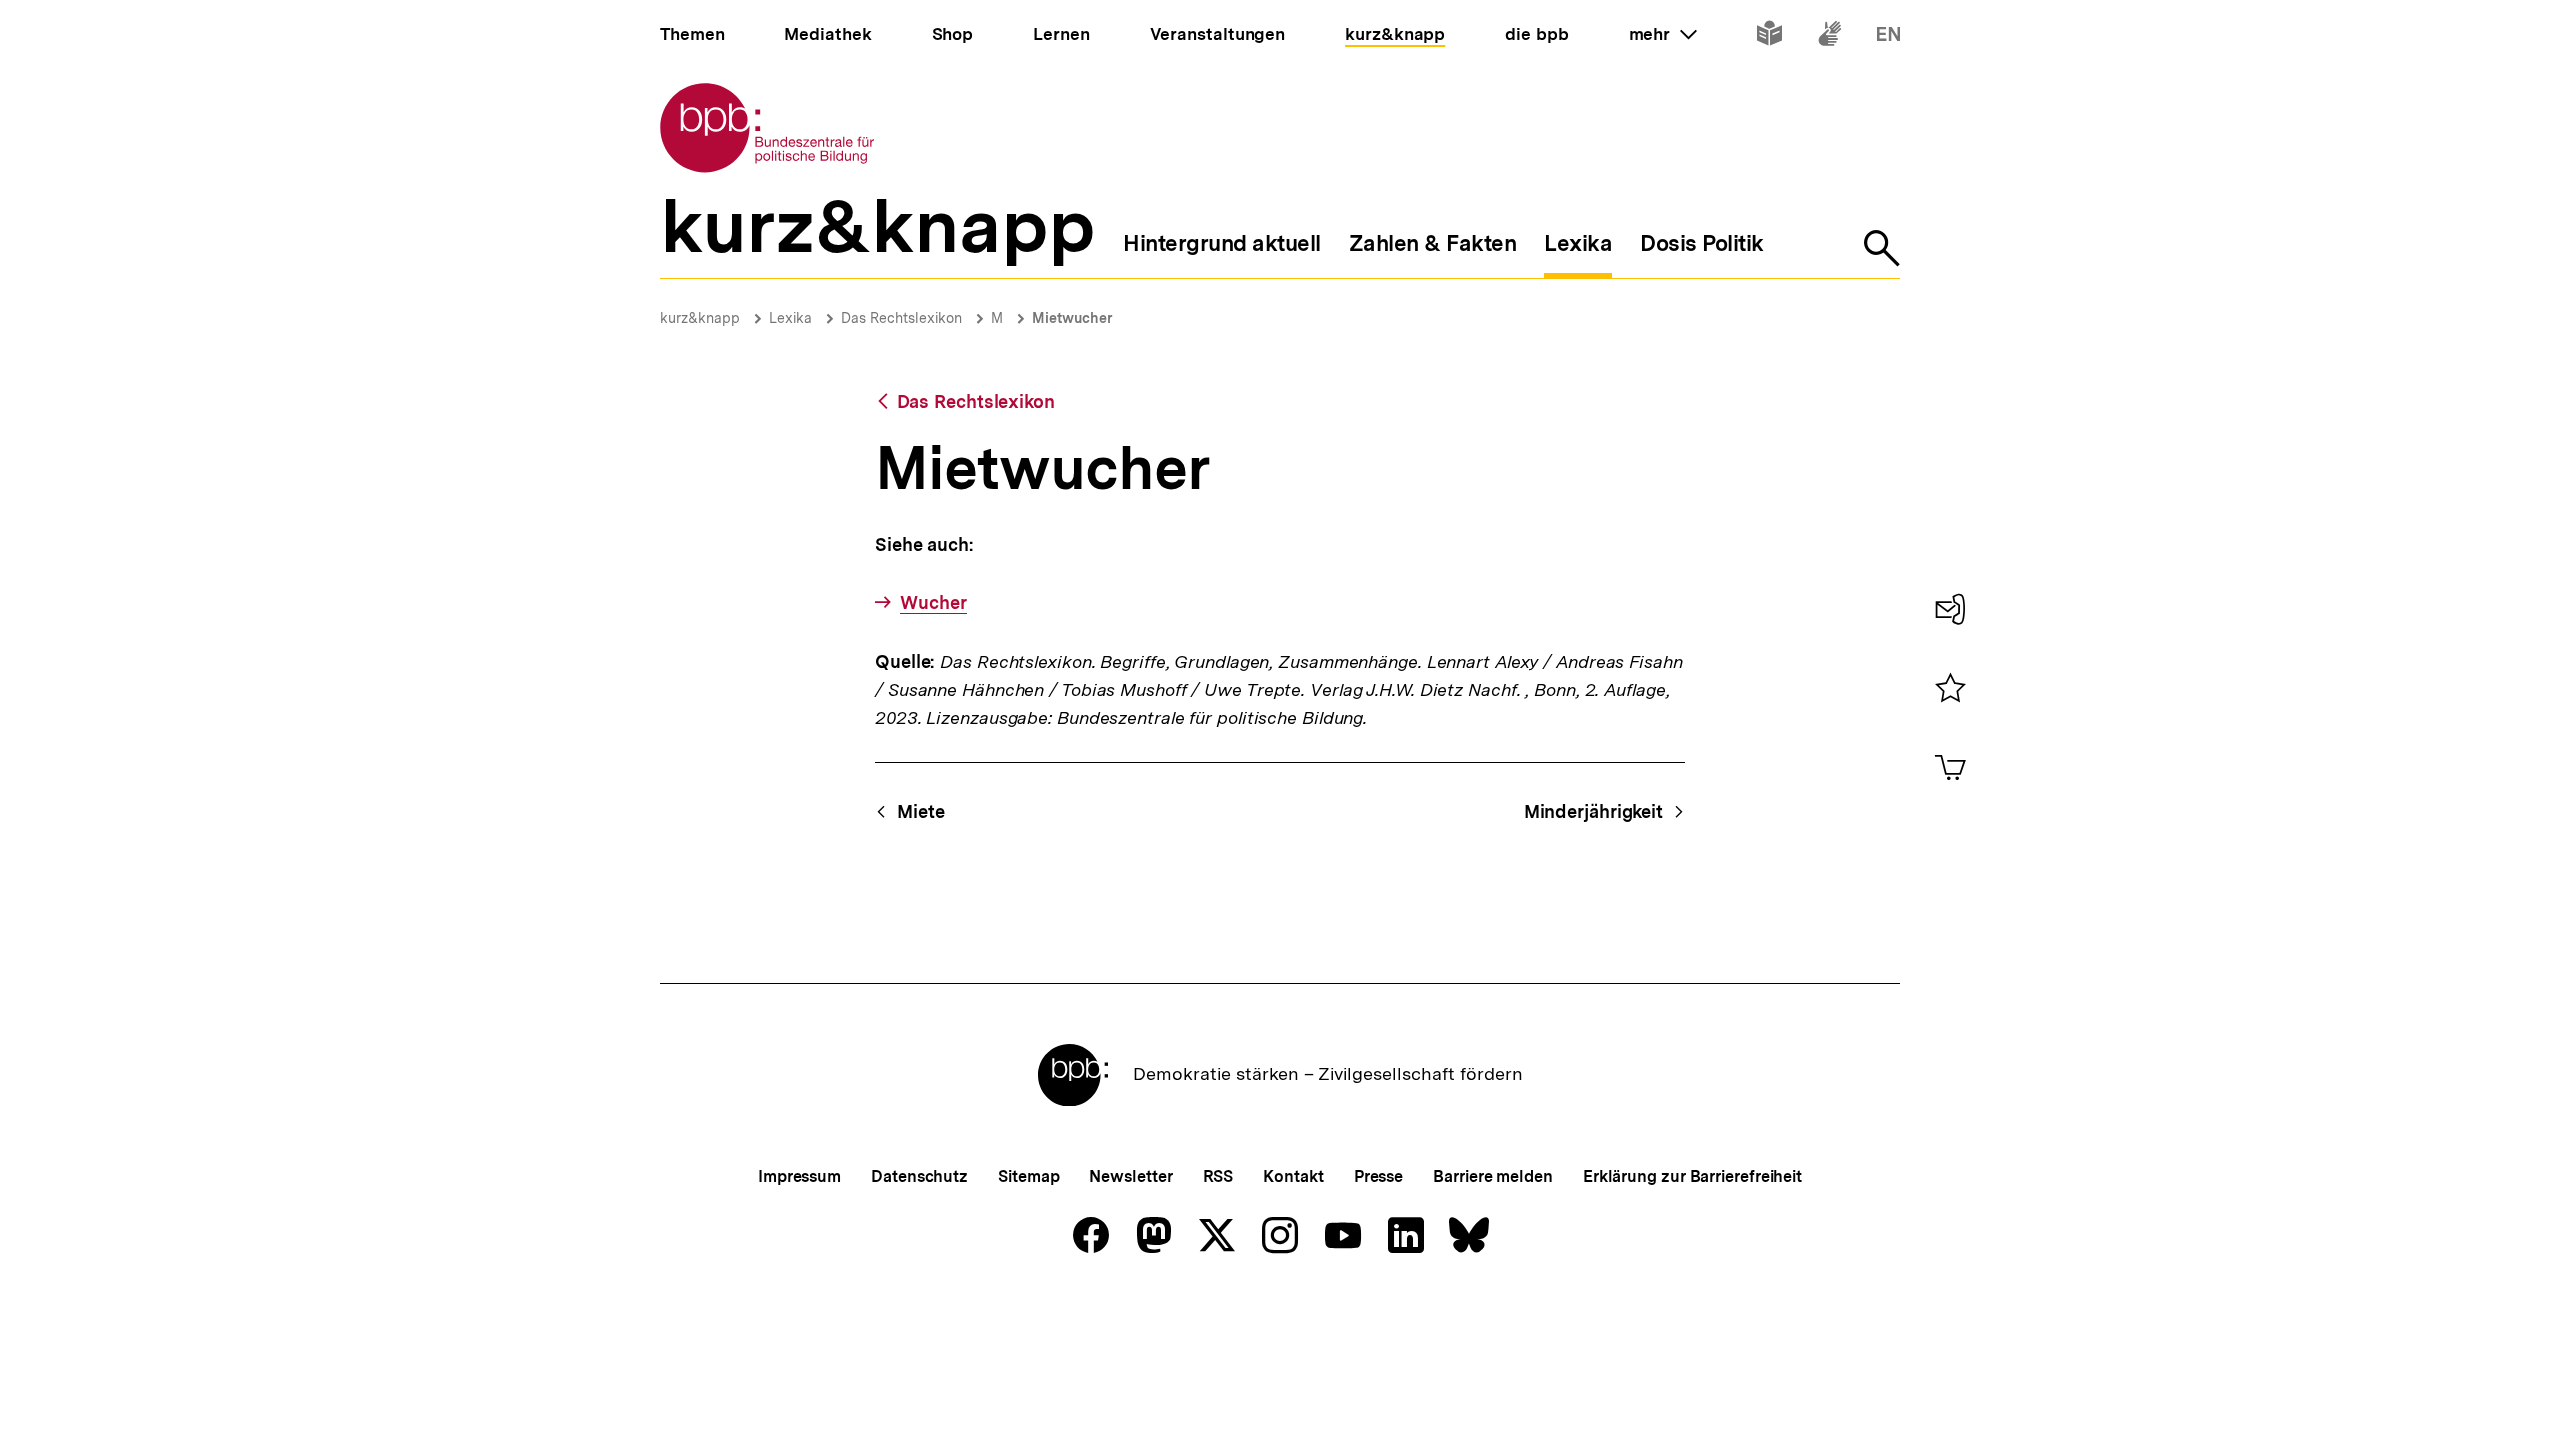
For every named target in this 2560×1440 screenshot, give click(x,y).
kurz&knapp (700, 318)
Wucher (933, 602)
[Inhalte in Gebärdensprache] (1829, 37)
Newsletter (1130, 1176)
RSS (1218, 1176)
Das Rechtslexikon (901, 318)
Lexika (790, 318)
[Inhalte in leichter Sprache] (1769, 37)
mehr (1663, 34)
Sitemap (1028, 1176)
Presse (1378, 1176)
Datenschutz (919, 1176)
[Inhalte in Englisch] (1888, 37)
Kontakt (1293, 1176)
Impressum (799, 1176)
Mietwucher (1072, 318)
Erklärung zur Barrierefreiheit (1692, 1176)
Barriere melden (1493, 1176)
